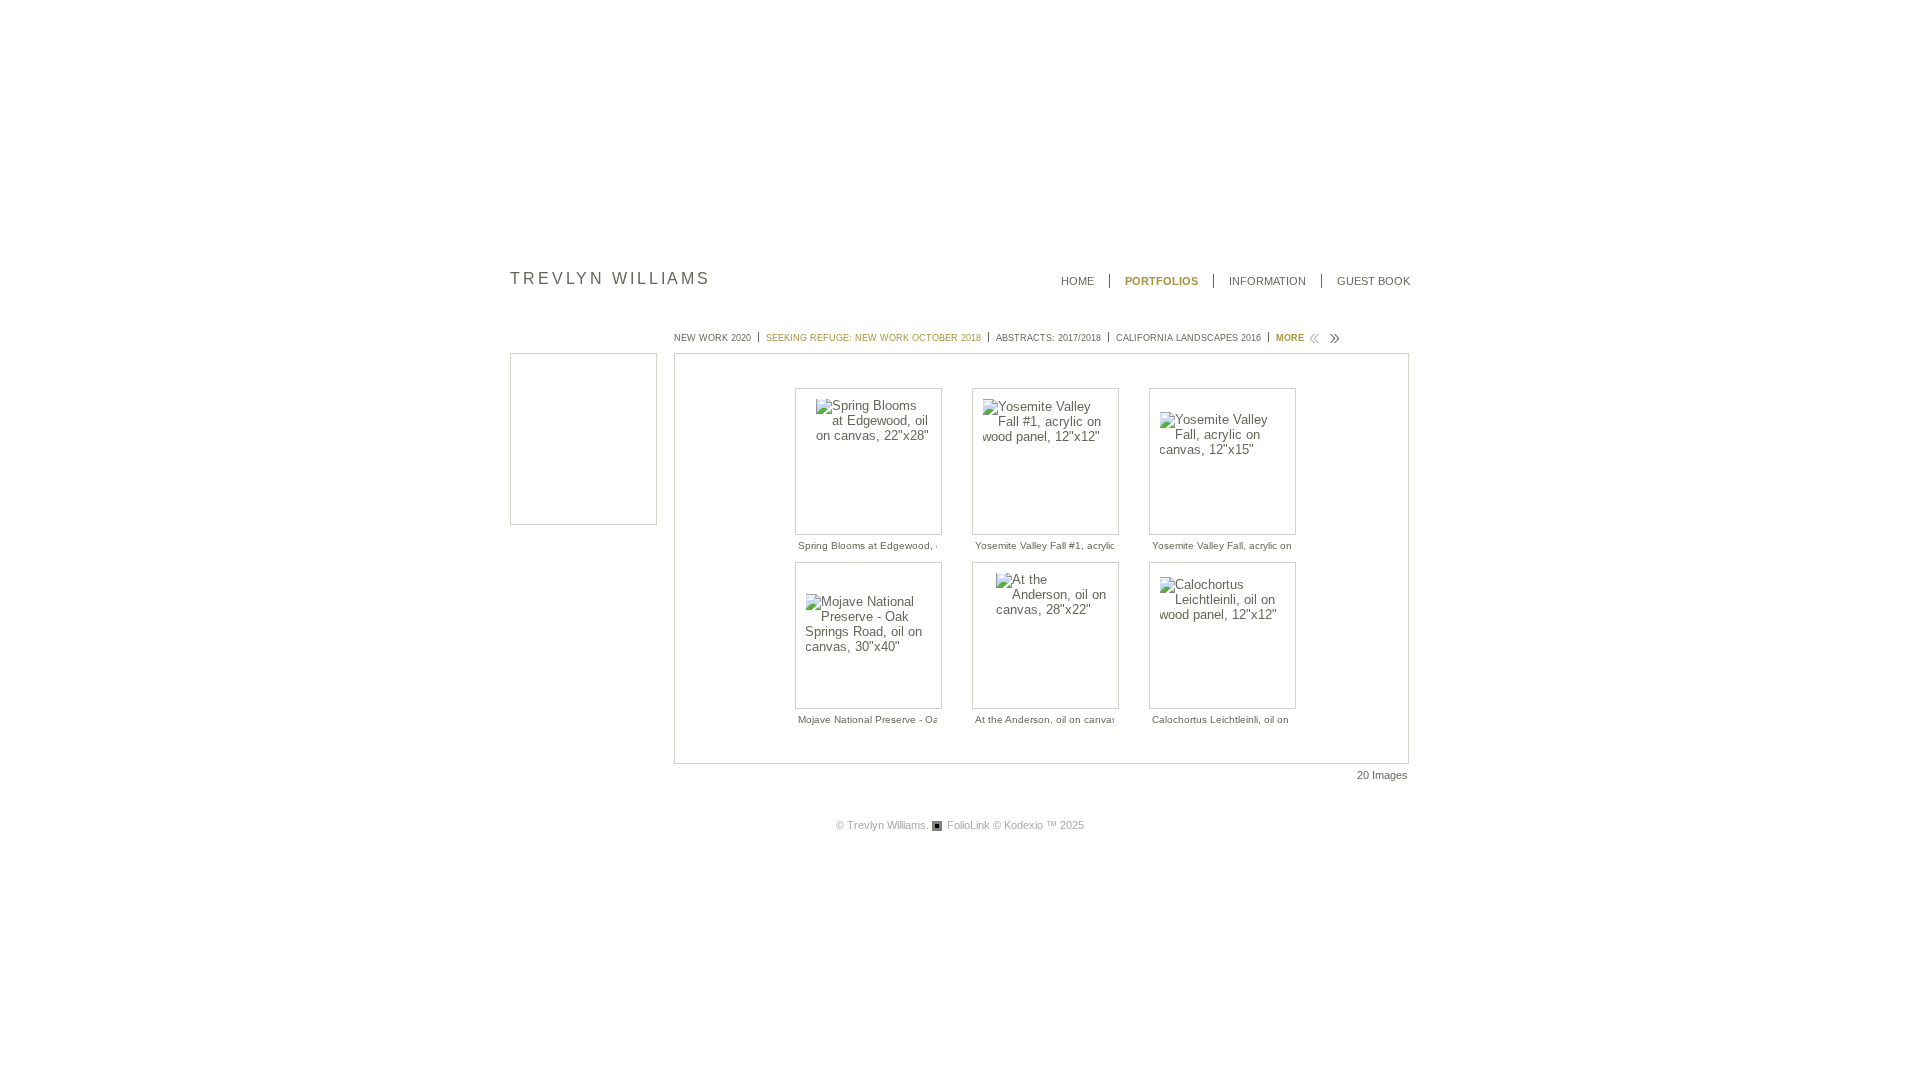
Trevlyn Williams (610, 278)
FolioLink (968, 825)
